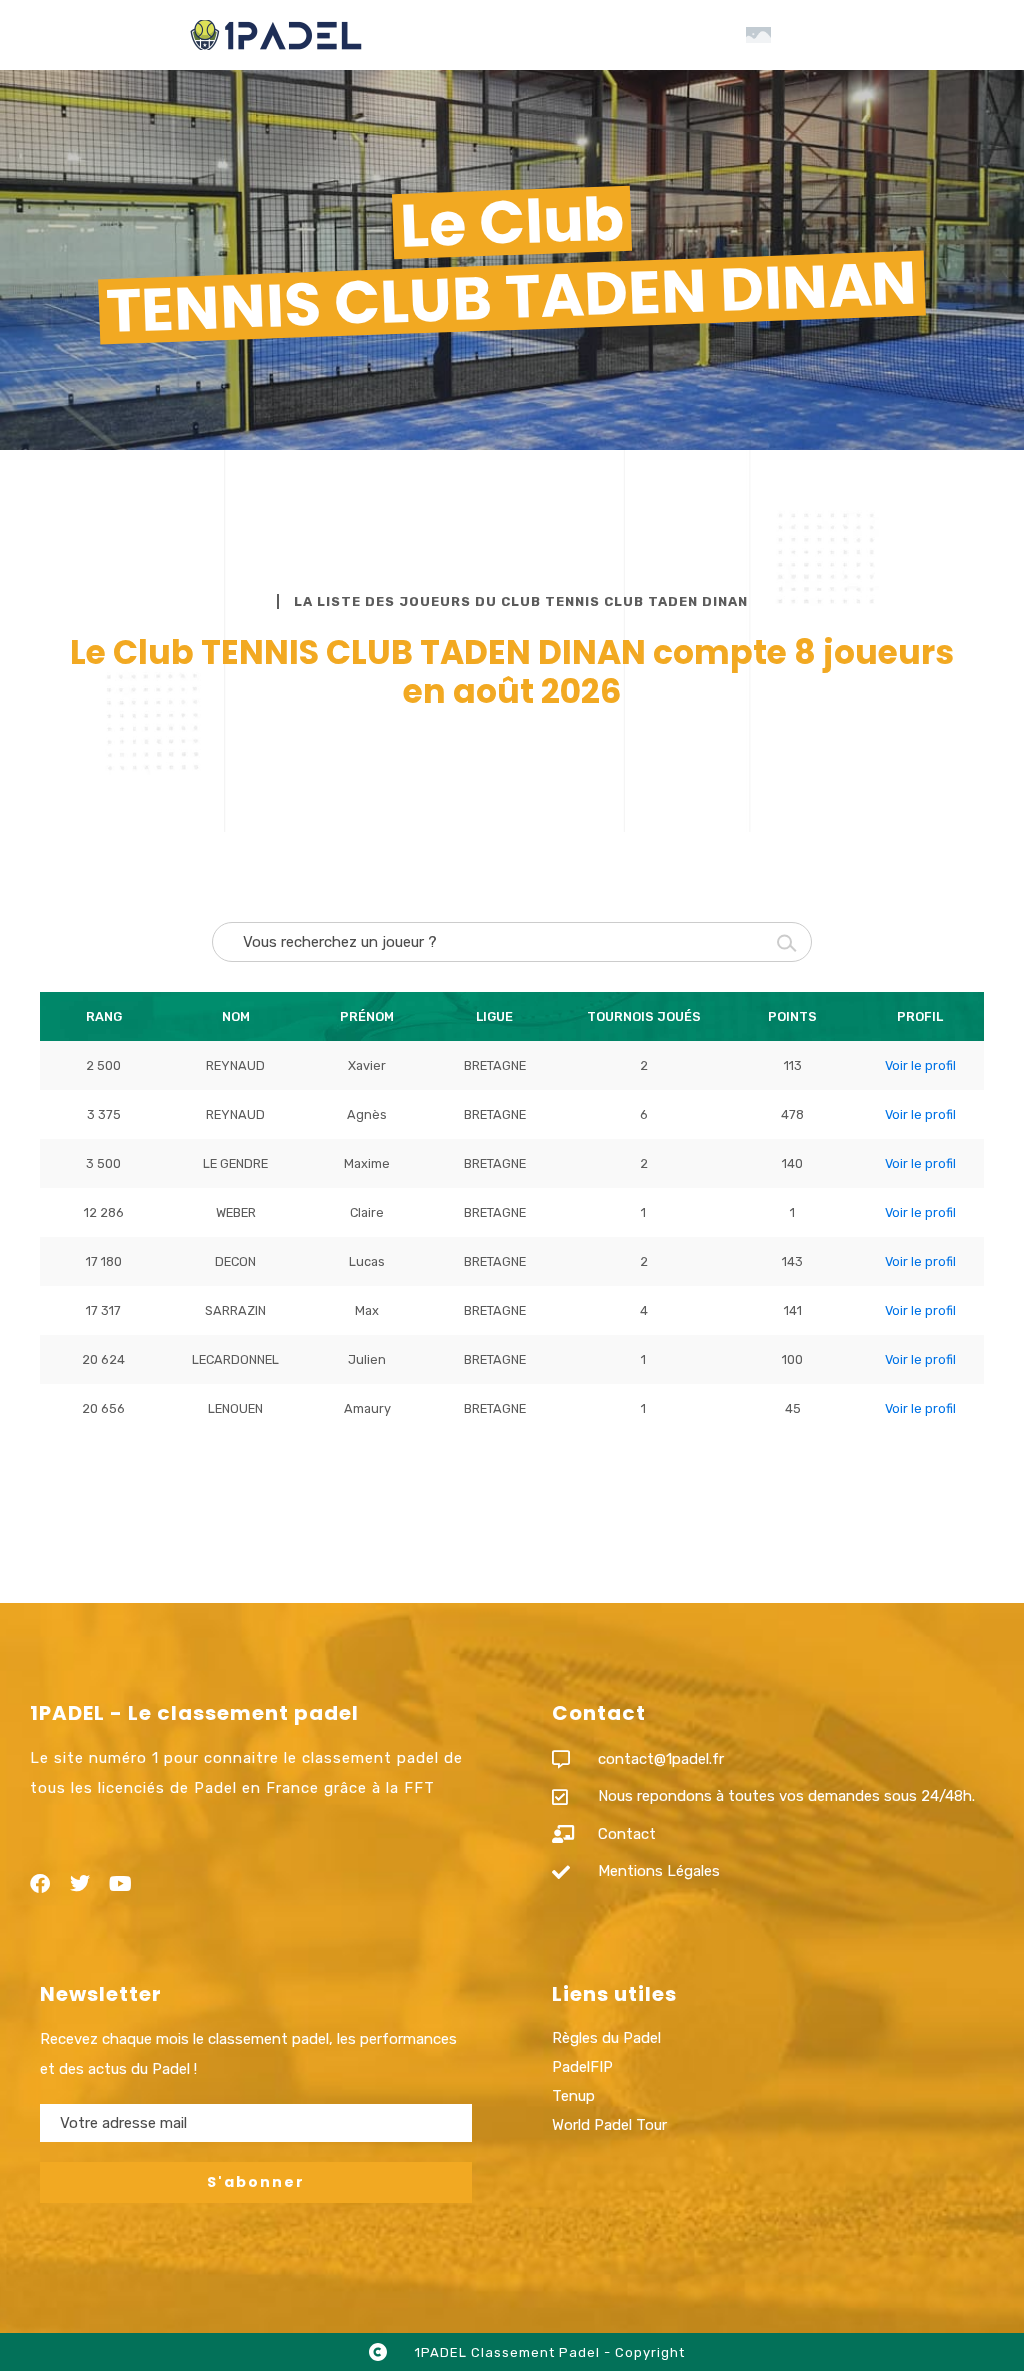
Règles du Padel (606, 2038)
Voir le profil (920, 1065)
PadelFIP (582, 2067)
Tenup (573, 2096)
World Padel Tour (609, 2125)
